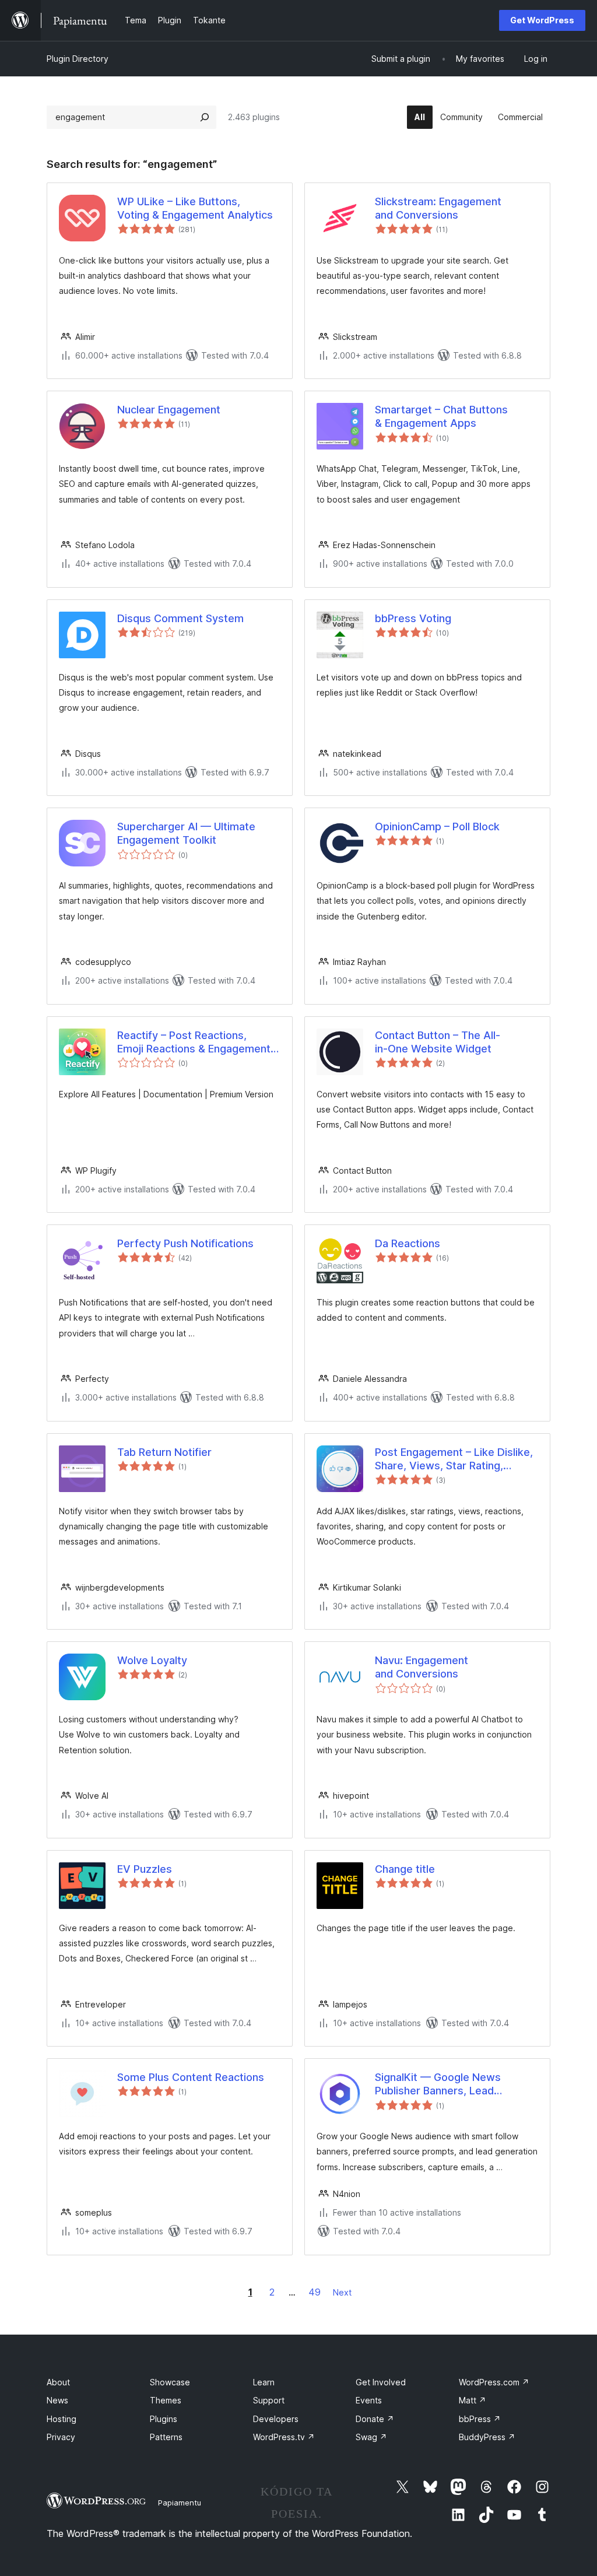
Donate (375, 2419)
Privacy (61, 2437)
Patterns (166, 2437)
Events (369, 2400)
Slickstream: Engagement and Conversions (438, 208)
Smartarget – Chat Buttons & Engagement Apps (441, 416)
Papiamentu (180, 2503)
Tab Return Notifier (164, 1452)
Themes (166, 2400)
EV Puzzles (145, 1869)
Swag (371, 2437)
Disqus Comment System (180, 618)
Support (269, 2400)
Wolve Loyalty (152, 1660)
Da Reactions (408, 1243)
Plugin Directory (78, 59)
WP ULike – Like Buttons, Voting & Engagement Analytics (195, 208)
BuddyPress (487, 2437)
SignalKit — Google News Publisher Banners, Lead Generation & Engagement (440, 2084)
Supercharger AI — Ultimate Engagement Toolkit (186, 833)
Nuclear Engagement (169, 410)
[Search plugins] (205, 117)
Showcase (170, 2382)
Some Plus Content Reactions (191, 2077)
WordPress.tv (284, 2437)
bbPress (480, 2419)
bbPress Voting (413, 618)
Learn (264, 2382)
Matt (473, 2400)
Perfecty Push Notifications (185, 1243)
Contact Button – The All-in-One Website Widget (438, 1042)
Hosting (62, 2419)
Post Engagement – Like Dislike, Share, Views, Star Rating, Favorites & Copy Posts (454, 1459)
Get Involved (381, 2382)
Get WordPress (542, 20)
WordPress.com (494, 2382)
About (58, 2382)
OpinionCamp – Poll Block (437, 827)
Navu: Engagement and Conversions (422, 1667)
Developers (276, 2419)
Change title (405, 1869)
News (57, 2400)
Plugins (164, 2419)
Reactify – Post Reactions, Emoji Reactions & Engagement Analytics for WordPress (194, 1043)
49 (315, 2292)
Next (342, 2292)
